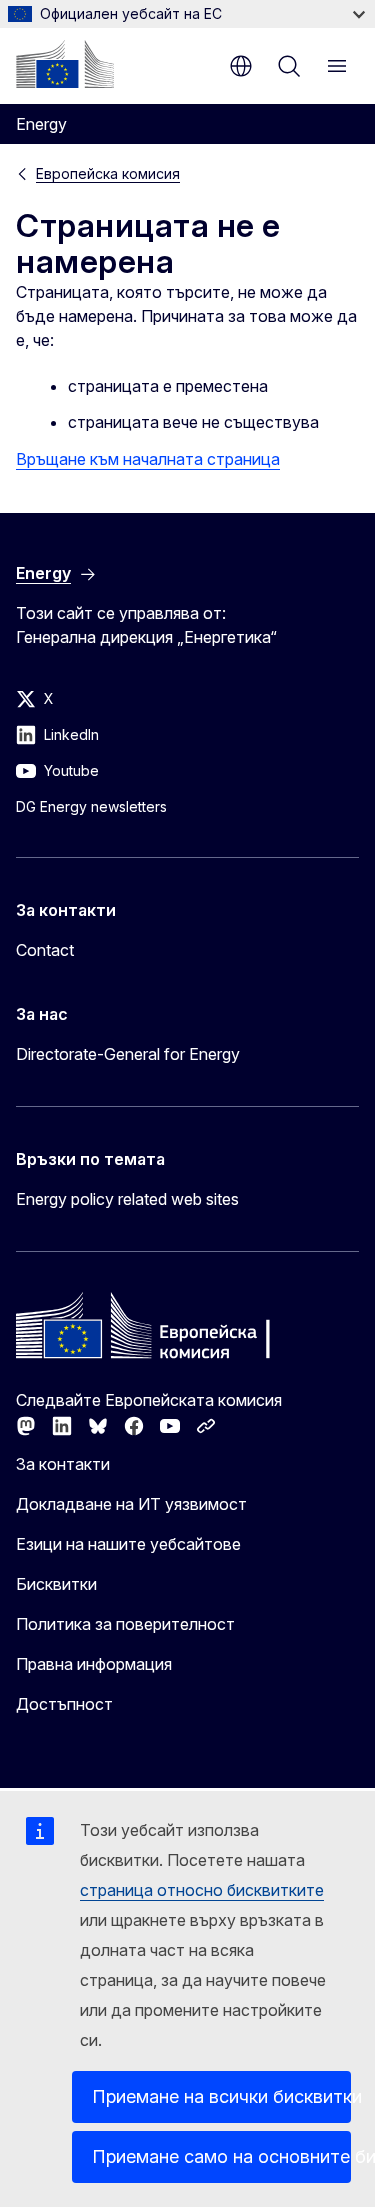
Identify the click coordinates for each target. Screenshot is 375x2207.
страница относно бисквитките (202, 1890)
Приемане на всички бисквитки (221, 2096)
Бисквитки (56, 1584)
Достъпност (64, 1704)
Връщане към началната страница (148, 459)
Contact (45, 950)
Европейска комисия (108, 173)
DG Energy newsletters (91, 806)
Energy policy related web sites (127, 1199)
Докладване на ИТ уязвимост (131, 1504)
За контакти (63, 1464)
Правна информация (94, 1664)
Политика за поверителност (125, 1624)
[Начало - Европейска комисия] (65, 64)
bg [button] (241, 66)
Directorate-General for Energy (128, 1054)
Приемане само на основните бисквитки (221, 2156)
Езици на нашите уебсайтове (128, 1544)
